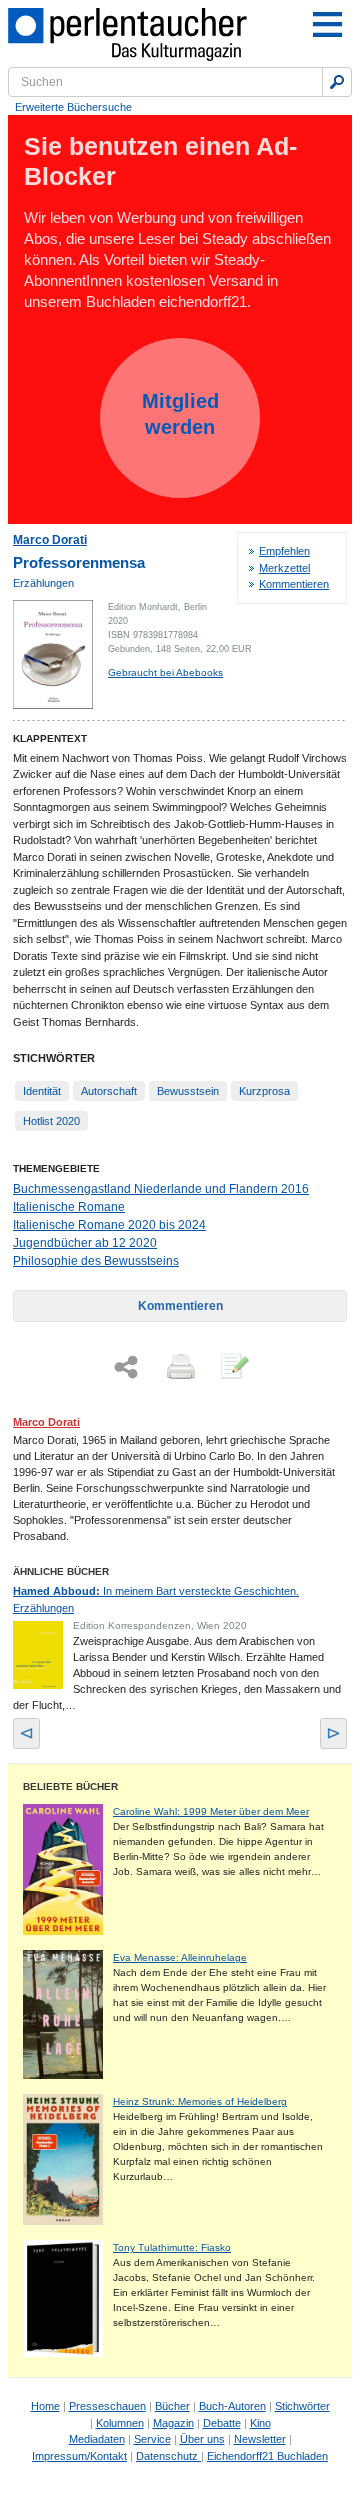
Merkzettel (284, 568)
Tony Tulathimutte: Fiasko (172, 2247)
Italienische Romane (69, 1207)
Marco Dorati (50, 540)
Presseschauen (107, 2406)
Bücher (172, 2406)
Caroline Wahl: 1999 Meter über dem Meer (211, 1811)
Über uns (202, 2439)
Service (152, 2439)
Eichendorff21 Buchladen (267, 2456)
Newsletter (260, 2439)
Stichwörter (302, 2406)
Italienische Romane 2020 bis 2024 (109, 1225)
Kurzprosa (264, 1091)
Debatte (222, 2423)
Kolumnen (120, 2423)
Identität (42, 1091)
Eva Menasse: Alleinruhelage (180, 1957)
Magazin (173, 2423)
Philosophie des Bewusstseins (96, 1261)
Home (45, 2406)
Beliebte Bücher (70, 1786)
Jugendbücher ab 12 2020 (85, 1243)
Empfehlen (284, 551)
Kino (260, 2423)
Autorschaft (109, 1091)
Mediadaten (97, 2439)
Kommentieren (294, 584)
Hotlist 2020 (51, 1121)
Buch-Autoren (232, 2406)
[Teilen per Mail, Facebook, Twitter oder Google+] (126, 1367)
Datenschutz (168, 2456)
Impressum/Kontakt (79, 2456)
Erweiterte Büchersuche (73, 107)
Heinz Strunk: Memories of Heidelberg (200, 2101)
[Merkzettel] (233, 1368)
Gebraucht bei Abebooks (165, 672)
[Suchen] (337, 82)
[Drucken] (179, 1368)
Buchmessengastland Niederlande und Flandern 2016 (161, 1189)
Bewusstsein (188, 1091)
